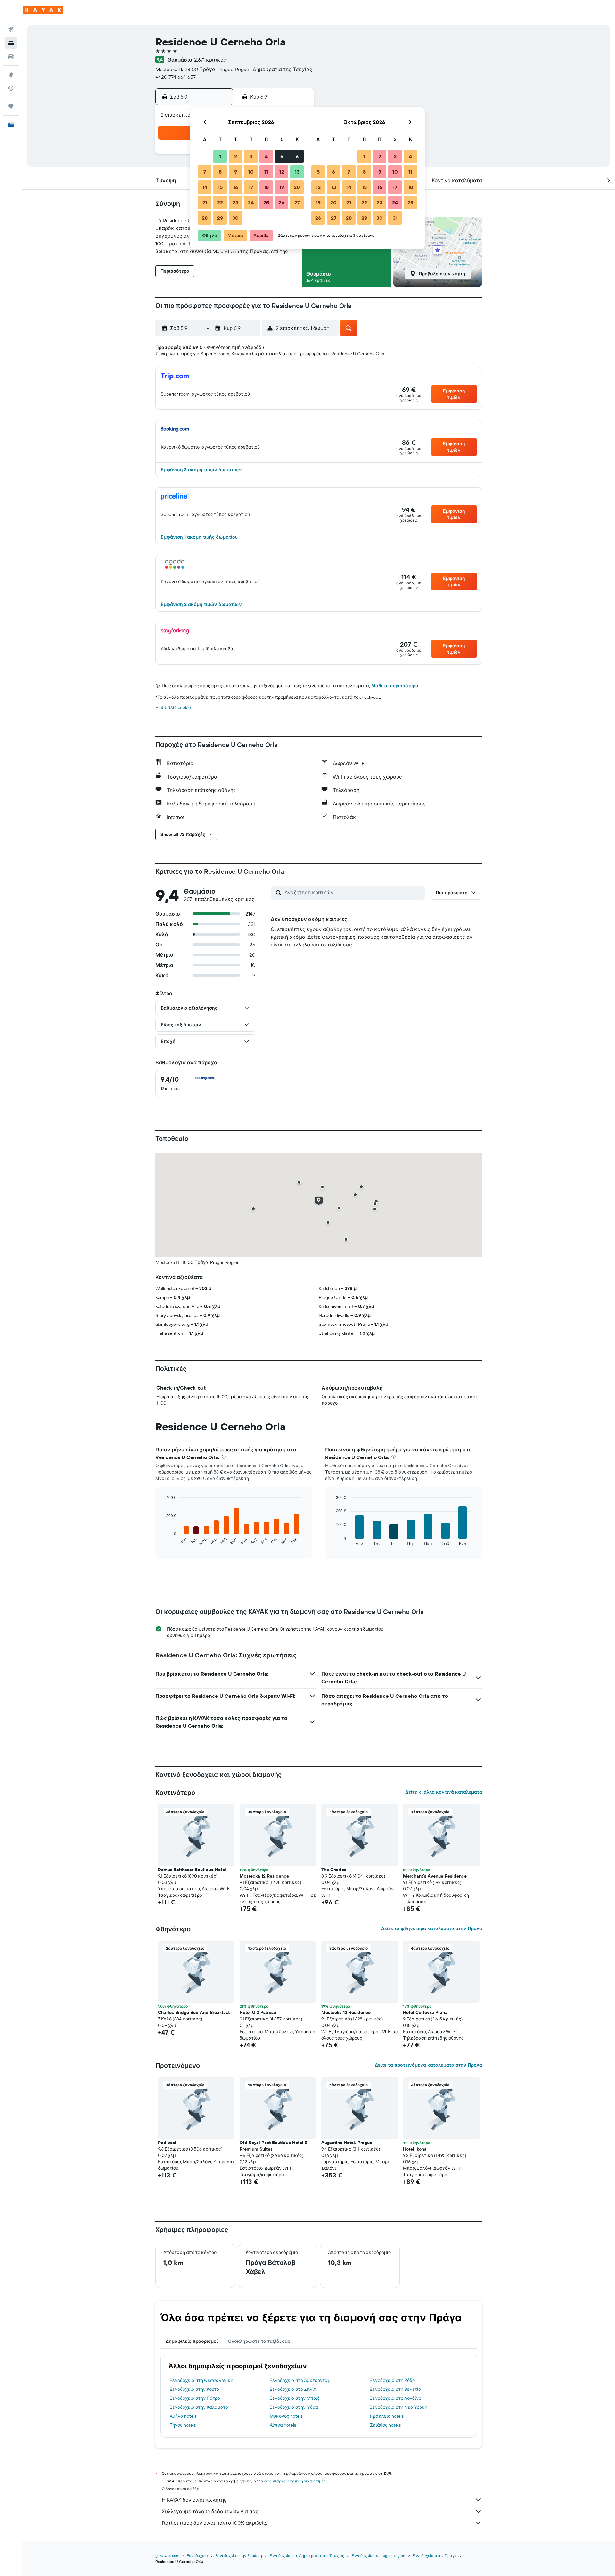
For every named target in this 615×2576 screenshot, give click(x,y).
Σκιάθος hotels (385, 2425)
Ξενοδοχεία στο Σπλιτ (293, 2389)
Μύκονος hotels (286, 2416)
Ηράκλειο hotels (387, 2416)
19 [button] (282, 187)
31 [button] (395, 218)
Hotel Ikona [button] (415, 2149)
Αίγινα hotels (283, 2425)
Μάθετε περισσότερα (395, 686)
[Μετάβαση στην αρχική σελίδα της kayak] (43, 10)
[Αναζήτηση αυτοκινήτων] (11, 56)
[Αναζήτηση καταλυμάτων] (11, 43)
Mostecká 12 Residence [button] (264, 1876)
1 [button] (220, 156)
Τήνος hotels (183, 2425)
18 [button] (266, 187)
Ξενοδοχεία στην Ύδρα (294, 2407)
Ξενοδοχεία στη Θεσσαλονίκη (201, 2380)
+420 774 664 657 (176, 77)
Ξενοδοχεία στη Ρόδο (392, 2380)
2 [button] (236, 156)
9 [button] (236, 172)
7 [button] (205, 172)
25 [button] (266, 202)
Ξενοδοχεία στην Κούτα (195, 2389)
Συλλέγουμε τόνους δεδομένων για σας (210, 2511)
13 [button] (297, 172)
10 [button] (251, 172)
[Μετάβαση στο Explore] (11, 75)
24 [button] (251, 202)
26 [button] (282, 202)
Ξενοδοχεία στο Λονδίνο (396, 2398)
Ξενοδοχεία (197, 2556)
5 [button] (282, 156)
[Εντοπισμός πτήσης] (11, 88)
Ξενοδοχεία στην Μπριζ (295, 2398)
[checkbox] (187, 1084)
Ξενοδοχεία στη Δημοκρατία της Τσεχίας (307, 2556)
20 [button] (297, 187)
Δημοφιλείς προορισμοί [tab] (192, 2341)
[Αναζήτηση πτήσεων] (11, 29)
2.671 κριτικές (210, 60)
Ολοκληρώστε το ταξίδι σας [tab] (259, 2341)
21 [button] (205, 202)
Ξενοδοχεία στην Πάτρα (195, 2398)
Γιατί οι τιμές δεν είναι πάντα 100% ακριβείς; (214, 2523)
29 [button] (220, 218)
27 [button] (297, 202)
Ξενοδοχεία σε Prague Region (378, 2556)
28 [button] (205, 218)
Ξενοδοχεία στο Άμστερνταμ (300, 2380)
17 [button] (251, 187)
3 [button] (251, 156)
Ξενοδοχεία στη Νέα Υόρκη (399, 2407)
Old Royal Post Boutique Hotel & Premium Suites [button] (274, 2146)
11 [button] (266, 172)
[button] (11, 10)
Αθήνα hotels (183, 2416)
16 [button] (236, 187)
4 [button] (266, 156)
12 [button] (282, 172)
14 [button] (205, 187)
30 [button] (235, 218)
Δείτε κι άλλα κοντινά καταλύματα (444, 1792)
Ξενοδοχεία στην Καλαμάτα (199, 2407)
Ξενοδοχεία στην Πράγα (435, 2556)
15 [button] (220, 187)
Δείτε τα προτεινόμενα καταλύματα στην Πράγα (428, 2065)
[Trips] (11, 106)
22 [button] (220, 202)
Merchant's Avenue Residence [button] (435, 1876)
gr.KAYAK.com (167, 2556)
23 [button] (235, 202)
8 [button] (220, 172)
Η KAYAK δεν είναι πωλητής (194, 2500)
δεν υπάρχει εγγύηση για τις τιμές (295, 2481)
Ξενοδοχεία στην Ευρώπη (239, 2556)
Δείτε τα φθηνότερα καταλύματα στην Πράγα (432, 1928)
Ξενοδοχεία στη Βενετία (396, 2389)
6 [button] (297, 156)
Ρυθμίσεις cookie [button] (173, 707)
